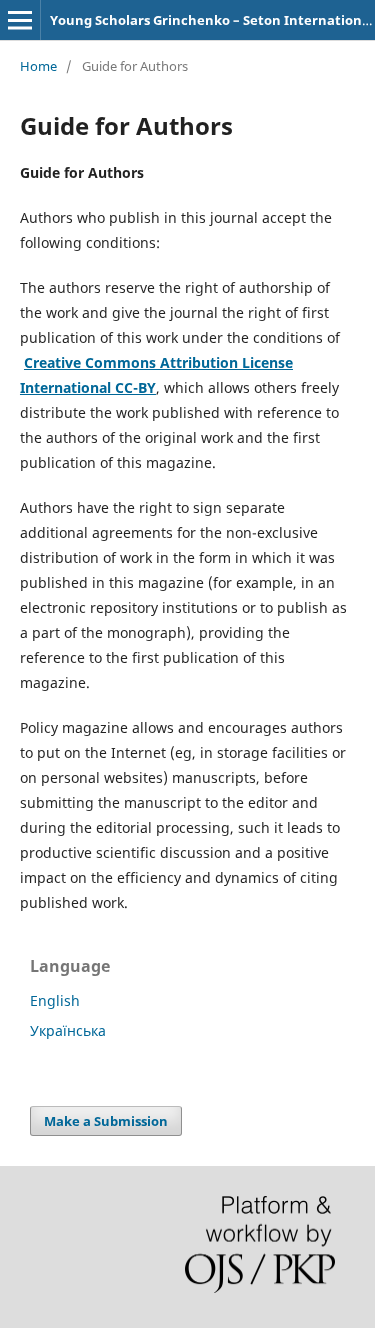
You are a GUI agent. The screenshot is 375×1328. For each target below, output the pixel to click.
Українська (68, 1030)
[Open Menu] (20, 20)
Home (38, 66)
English (55, 1000)
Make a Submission (106, 1121)
